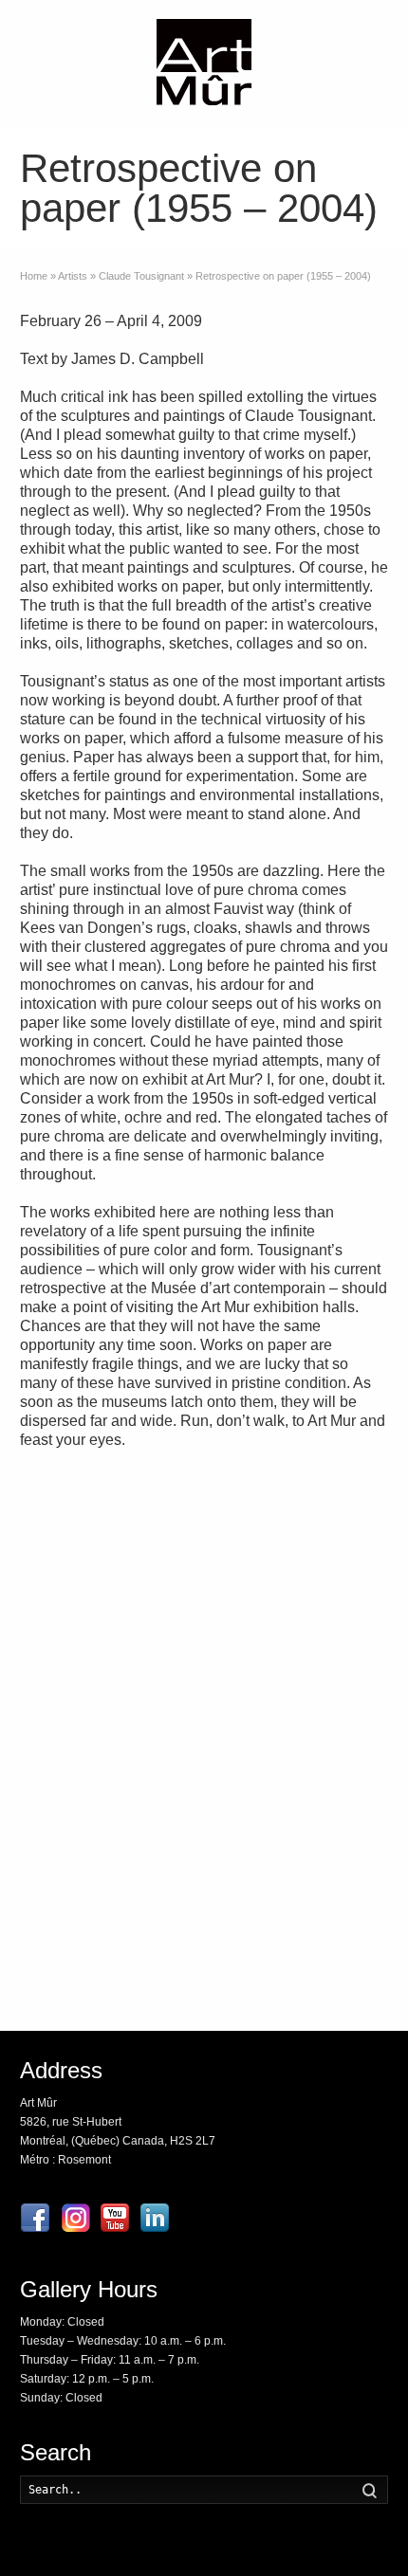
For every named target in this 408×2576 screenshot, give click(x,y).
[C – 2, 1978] (107, 1933)
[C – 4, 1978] (301, 1800)
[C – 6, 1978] (301, 1533)
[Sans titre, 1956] (301, 1667)
